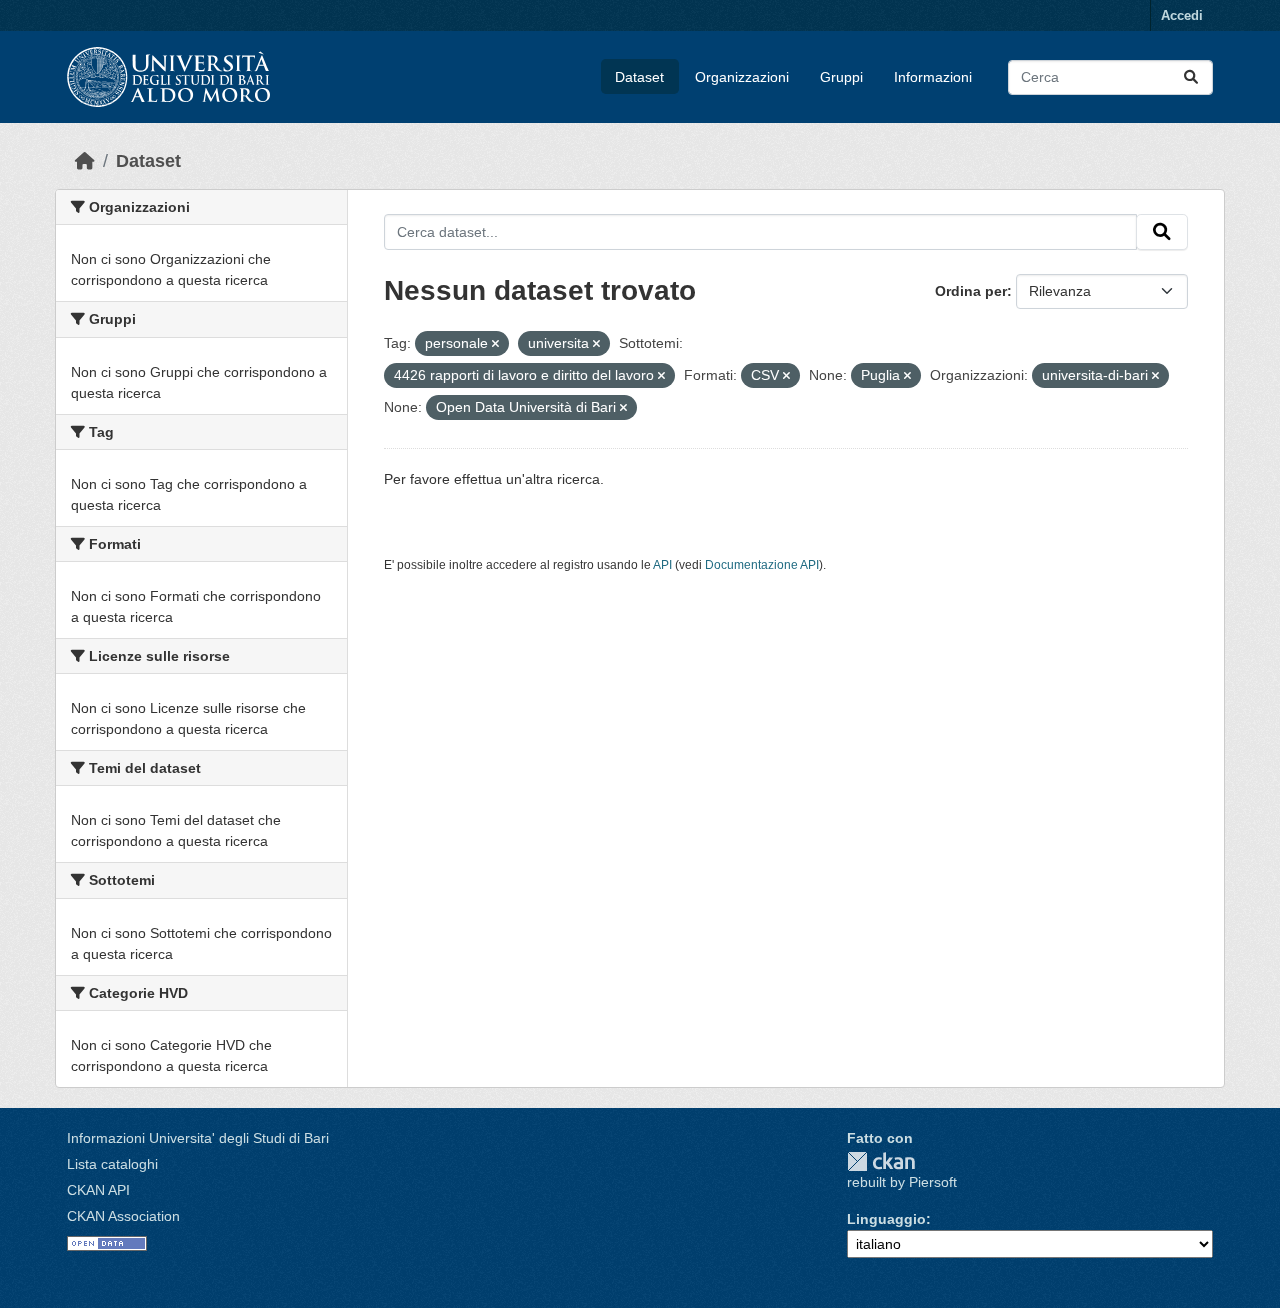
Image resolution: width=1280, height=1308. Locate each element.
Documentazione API (762, 565)
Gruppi (841, 77)
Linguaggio (886, 1219)
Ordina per (971, 291)
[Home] (85, 161)
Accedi (1182, 15)
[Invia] (1191, 77)
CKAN (881, 1161)
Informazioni (933, 77)
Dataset (639, 77)
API (662, 565)
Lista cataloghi (112, 1164)
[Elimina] (495, 344)
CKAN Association (123, 1216)
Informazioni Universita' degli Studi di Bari (198, 1138)
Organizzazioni (742, 77)
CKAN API (98, 1190)
